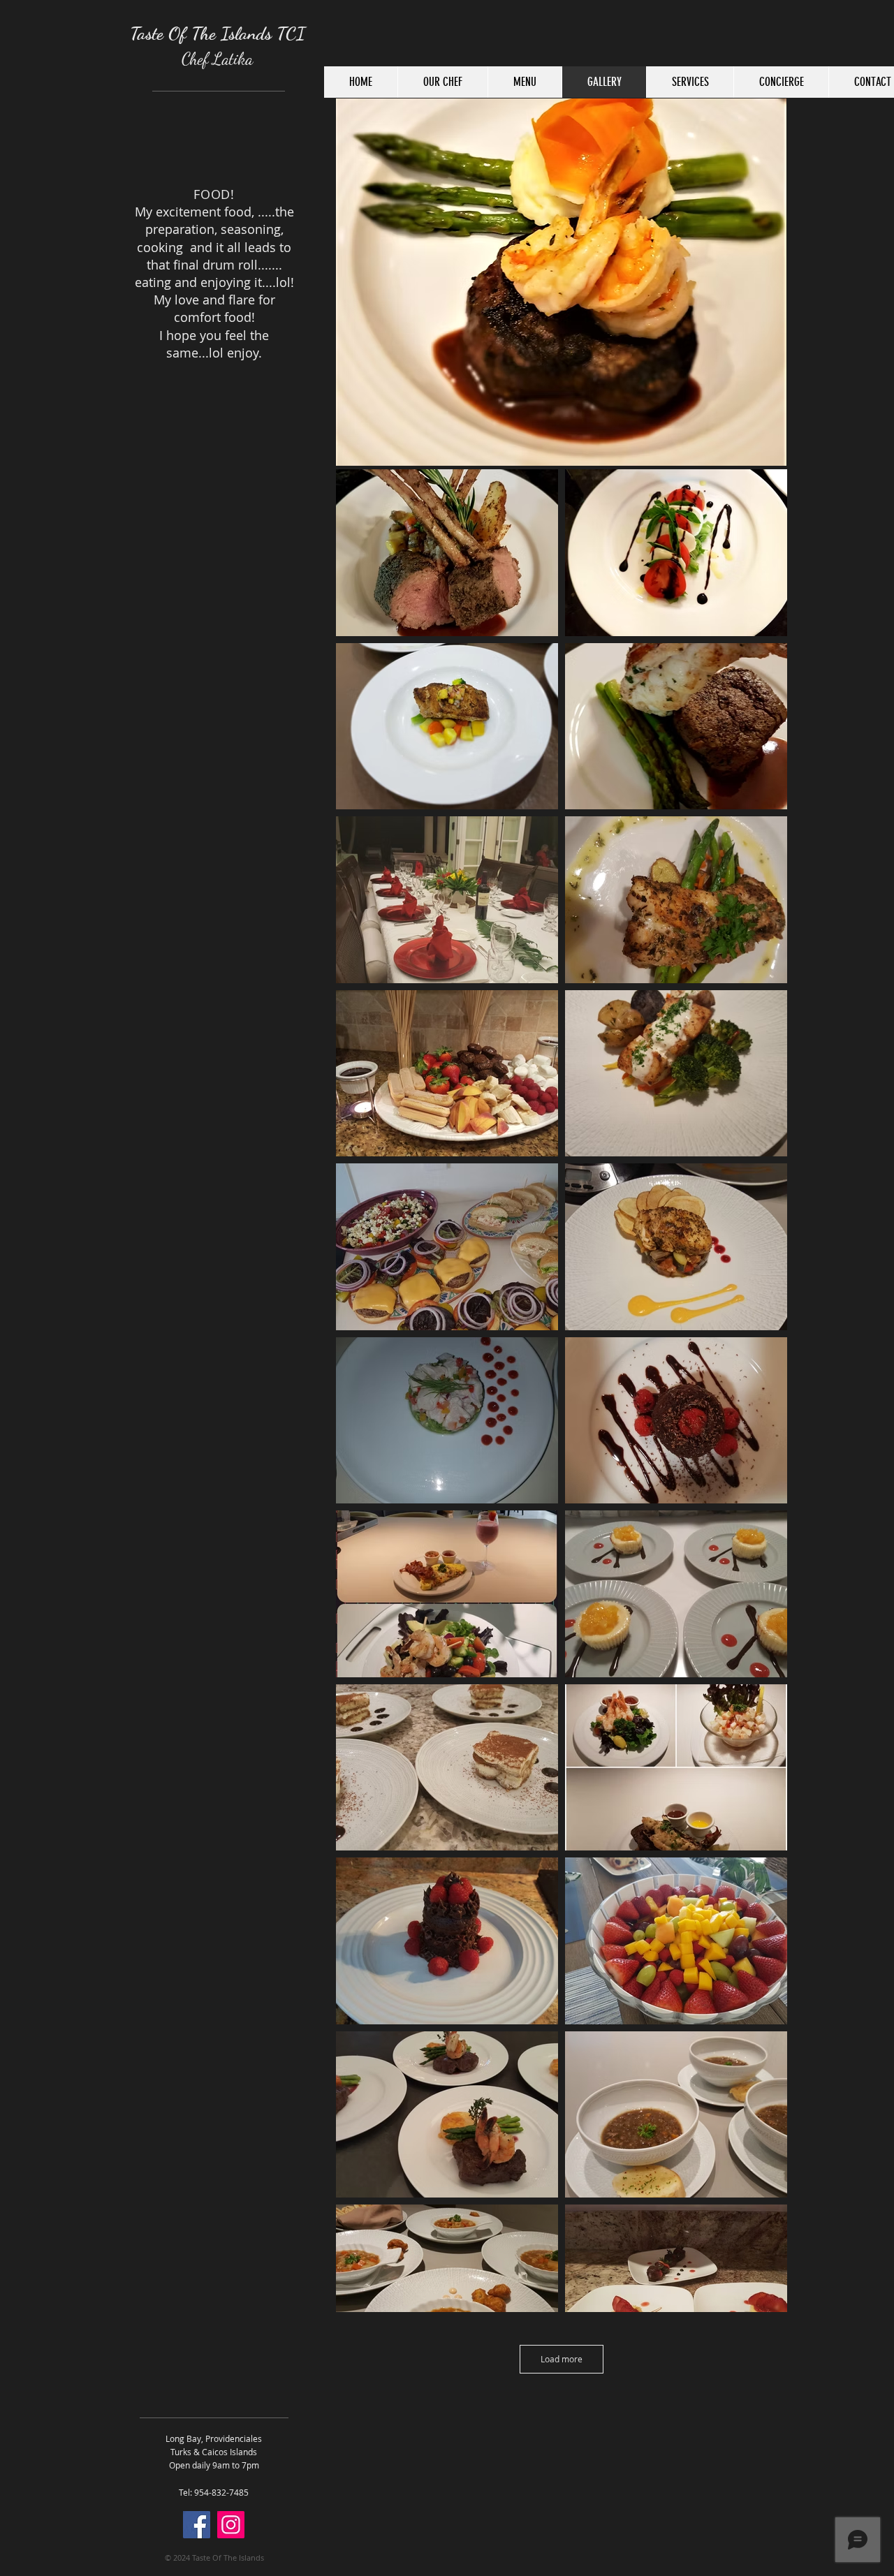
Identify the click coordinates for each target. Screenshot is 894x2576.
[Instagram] (231, 2525)
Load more (562, 2359)
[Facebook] (197, 2525)
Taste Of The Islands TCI (218, 33)
